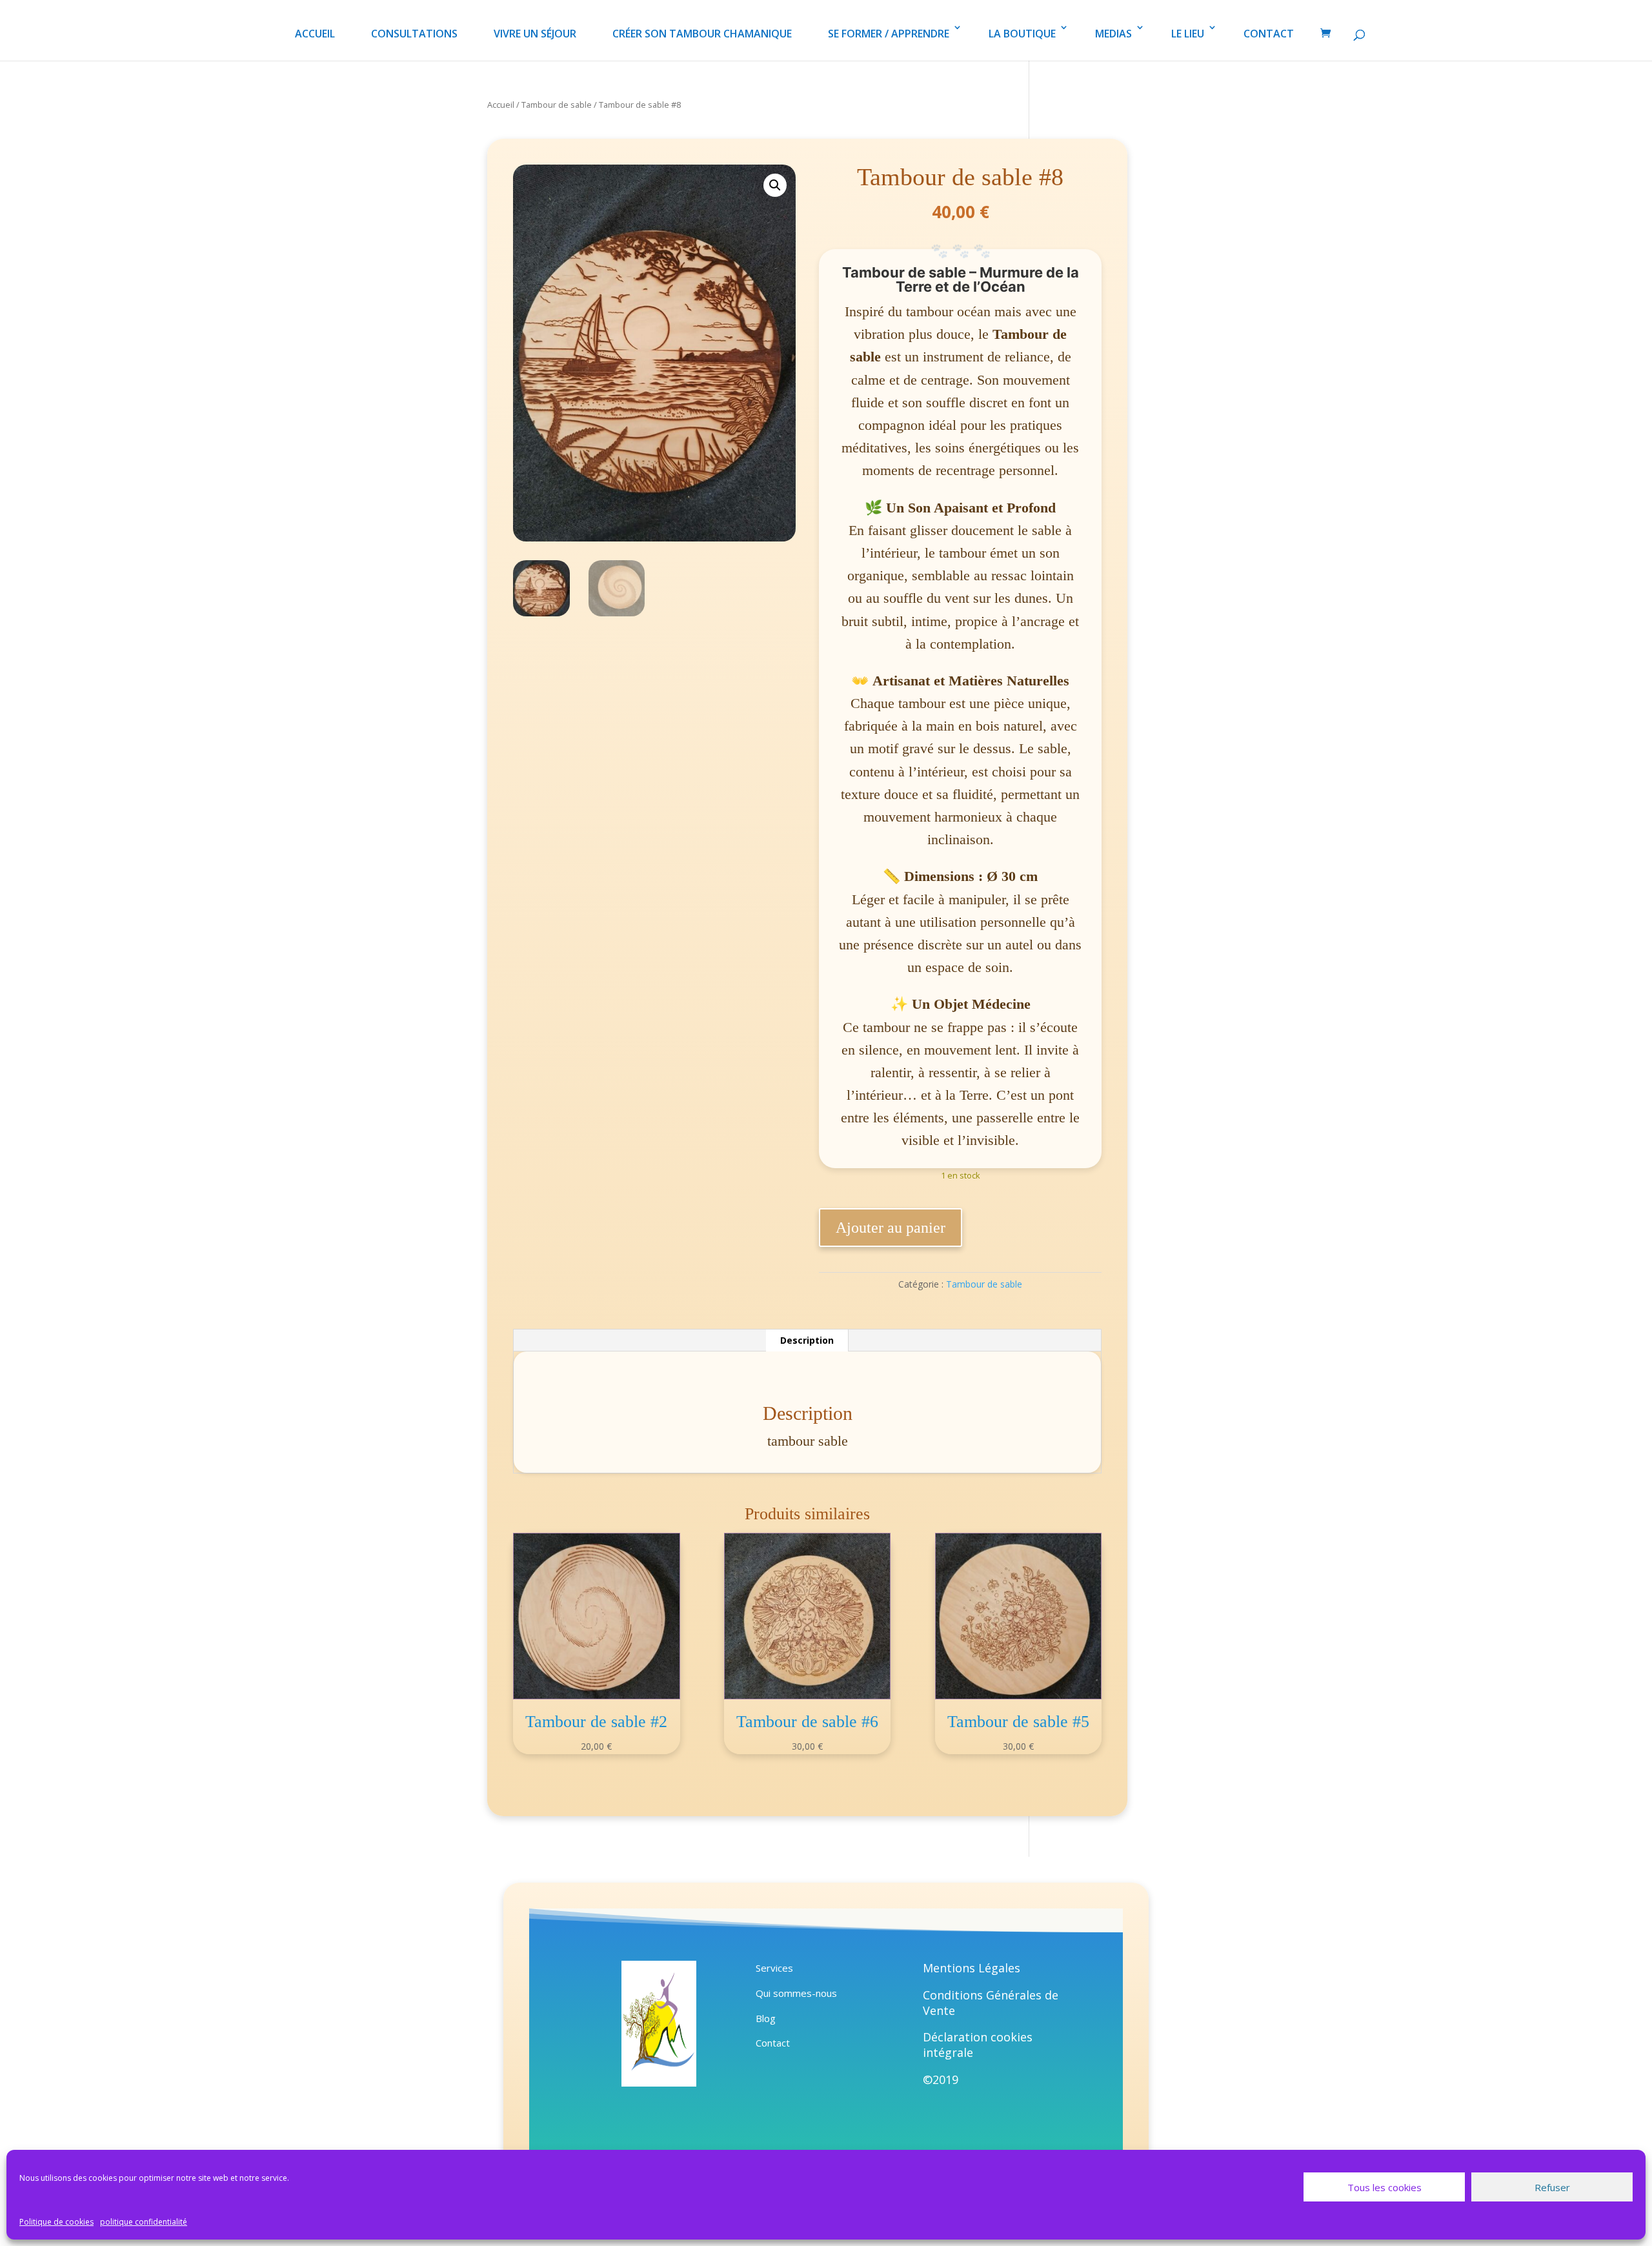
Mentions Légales (972, 1968)
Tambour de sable (557, 105)
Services (774, 1968)
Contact (773, 2043)
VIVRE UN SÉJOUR (535, 34)
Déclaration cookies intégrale (978, 2045)
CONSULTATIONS (414, 34)
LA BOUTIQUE (1022, 34)
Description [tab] (807, 1340)
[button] (775, 185)
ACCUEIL (315, 34)
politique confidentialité (144, 2222)
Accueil (501, 105)
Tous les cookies (1385, 2187)
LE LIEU (1188, 34)
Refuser (1552, 2187)
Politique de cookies (56, 2222)
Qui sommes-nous (796, 1993)
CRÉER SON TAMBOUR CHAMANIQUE (702, 34)
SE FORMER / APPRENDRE (889, 34)
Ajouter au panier (891, 1228)
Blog (766, 2018)
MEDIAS (1113, 34)
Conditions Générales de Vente (991, 2003)
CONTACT (1269, 34)
